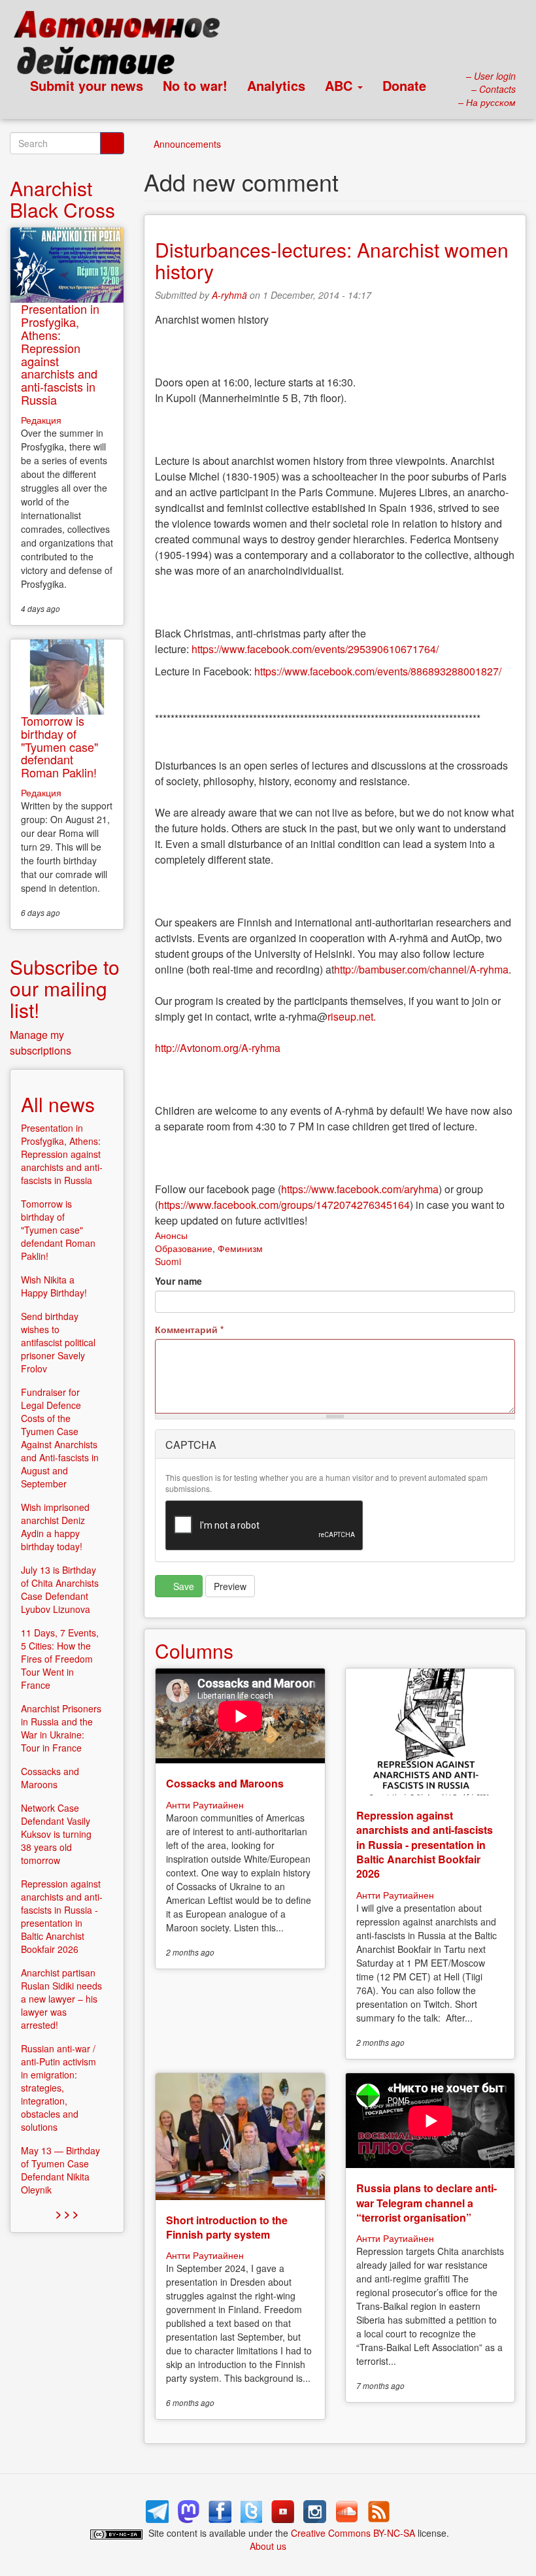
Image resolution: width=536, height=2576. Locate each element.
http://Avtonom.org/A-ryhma (218, 1048)
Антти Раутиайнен (205, 1805)
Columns (194, 1651)
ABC (341, 85)
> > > (67, 2213)
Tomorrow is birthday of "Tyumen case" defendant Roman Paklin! (59, 746)
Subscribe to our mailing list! (65, 988)
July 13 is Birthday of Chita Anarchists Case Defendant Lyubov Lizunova (60, 1589)
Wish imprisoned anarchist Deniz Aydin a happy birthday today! (55, 1527)
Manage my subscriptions (41, 1042)
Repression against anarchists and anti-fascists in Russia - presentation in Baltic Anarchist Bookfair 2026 (425, 1845)
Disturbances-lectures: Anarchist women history (332, 260)
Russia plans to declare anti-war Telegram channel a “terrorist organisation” (427, 2203)
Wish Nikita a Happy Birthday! (54, 1286)
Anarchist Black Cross (62, 199)
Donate (404, 85)
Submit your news (87, 85)
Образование (184, 1248)
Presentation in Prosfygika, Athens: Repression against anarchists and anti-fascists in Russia (60, 354)
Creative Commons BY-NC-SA (353, 2533)
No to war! (195, 85)
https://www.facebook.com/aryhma (360, 1189)
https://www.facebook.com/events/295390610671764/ (315, 649)
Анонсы (171, 1235)
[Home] (123, 46)
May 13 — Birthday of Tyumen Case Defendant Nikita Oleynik (60, 2170)
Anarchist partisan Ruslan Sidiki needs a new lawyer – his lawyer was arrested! (61, 1999)
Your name (178, 1281)
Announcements (187, 144)
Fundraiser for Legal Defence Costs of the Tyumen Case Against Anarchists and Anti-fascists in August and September (60, 1438)
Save (182, 1586)
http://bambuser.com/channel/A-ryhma (421, 969)
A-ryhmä (229, 295)
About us (268, 2546)
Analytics (276, 85)
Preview (230, 1586)
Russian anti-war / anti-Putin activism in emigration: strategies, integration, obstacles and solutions (59, 2088)
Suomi (168, 1261)
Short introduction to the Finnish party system (227, 2227)
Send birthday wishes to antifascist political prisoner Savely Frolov (58, 1342)
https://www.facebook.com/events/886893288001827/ (378, 671)
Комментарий (189, 1329)
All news (58, 1104)
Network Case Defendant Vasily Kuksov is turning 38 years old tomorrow (56, 1834)
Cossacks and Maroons (225, 1783)
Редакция (41, 420)
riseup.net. (352, 1016)
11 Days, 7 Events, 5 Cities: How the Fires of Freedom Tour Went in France (60, 1659)
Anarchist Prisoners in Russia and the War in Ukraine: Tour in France (61, 1728)
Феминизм (240, 1248)
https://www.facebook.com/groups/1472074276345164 (284, 1205)
